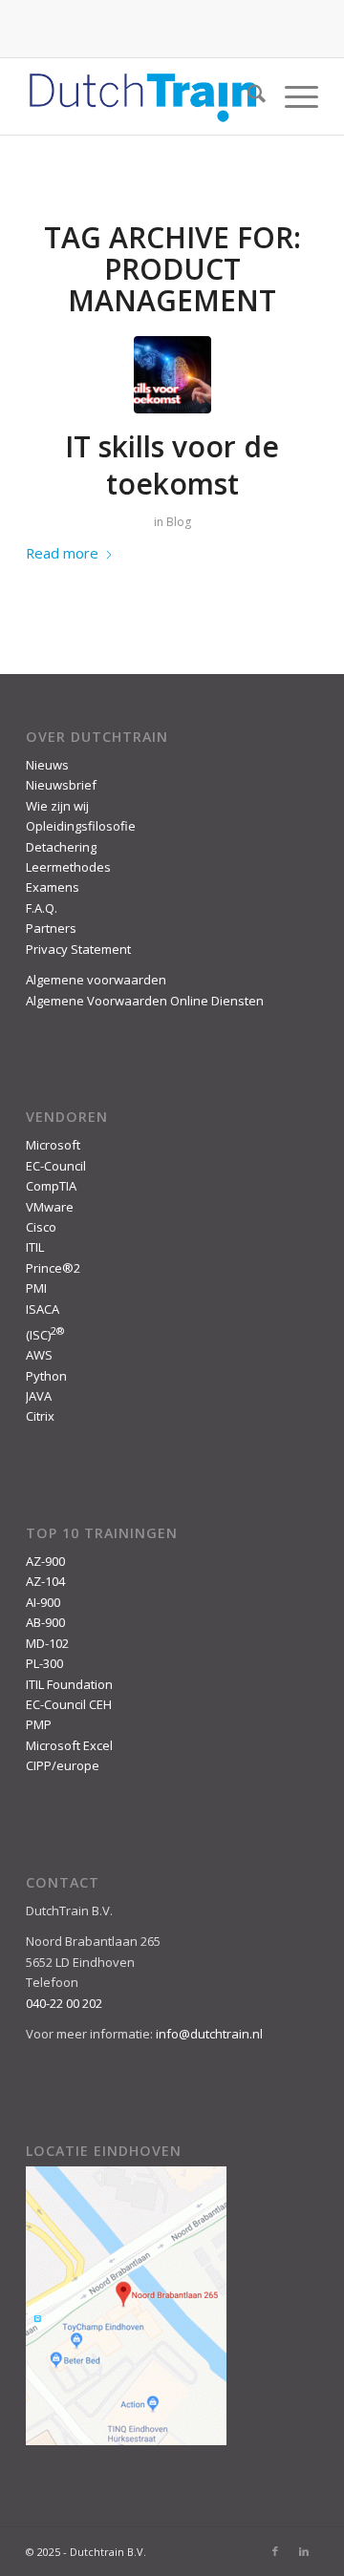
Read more (62, 553)
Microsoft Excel (69, 1745)
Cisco (41, 1227)
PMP (39, 1724)
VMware (50, 1207)
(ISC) (45, 1335)
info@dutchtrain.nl (209, 2034)
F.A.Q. (42, 908)
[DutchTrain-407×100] (143, 96)
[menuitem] (247, 96)
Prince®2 (53, 1268)
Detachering (61, 847)
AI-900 (43, 1602)
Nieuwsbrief (61, 785)
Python (46, 1376)
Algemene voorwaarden (96, 980)
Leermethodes (68, 867)
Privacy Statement (78, 949)
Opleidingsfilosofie (81, 826)
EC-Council (56, 1166)
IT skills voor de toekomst (172, 465)
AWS (39, 1355)
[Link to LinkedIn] (304, 2551)
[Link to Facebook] (275, 2551)
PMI (36, 1288)
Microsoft (53, 1145)
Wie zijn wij (57, 806)
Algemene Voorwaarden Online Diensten (145, 1001)
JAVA (39, 1396)
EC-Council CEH (69, 1704)
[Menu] (292, 96)
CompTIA (51, 1186)
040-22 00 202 (64, 2003)
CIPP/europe (63, 1765)
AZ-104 (45, 1581)
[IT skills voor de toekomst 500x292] (172, 375)
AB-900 (45, 1622)
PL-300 (44, 1663)
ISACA (43, 1309)
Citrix (40, 1416)
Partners (51, 928)
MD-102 (47, 1643)
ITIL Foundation (69, 1684)
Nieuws (47, 765)
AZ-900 (45, 1561)
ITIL (35, 1247)
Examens (53, 887)
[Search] (247, 96)
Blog (179, 522)
